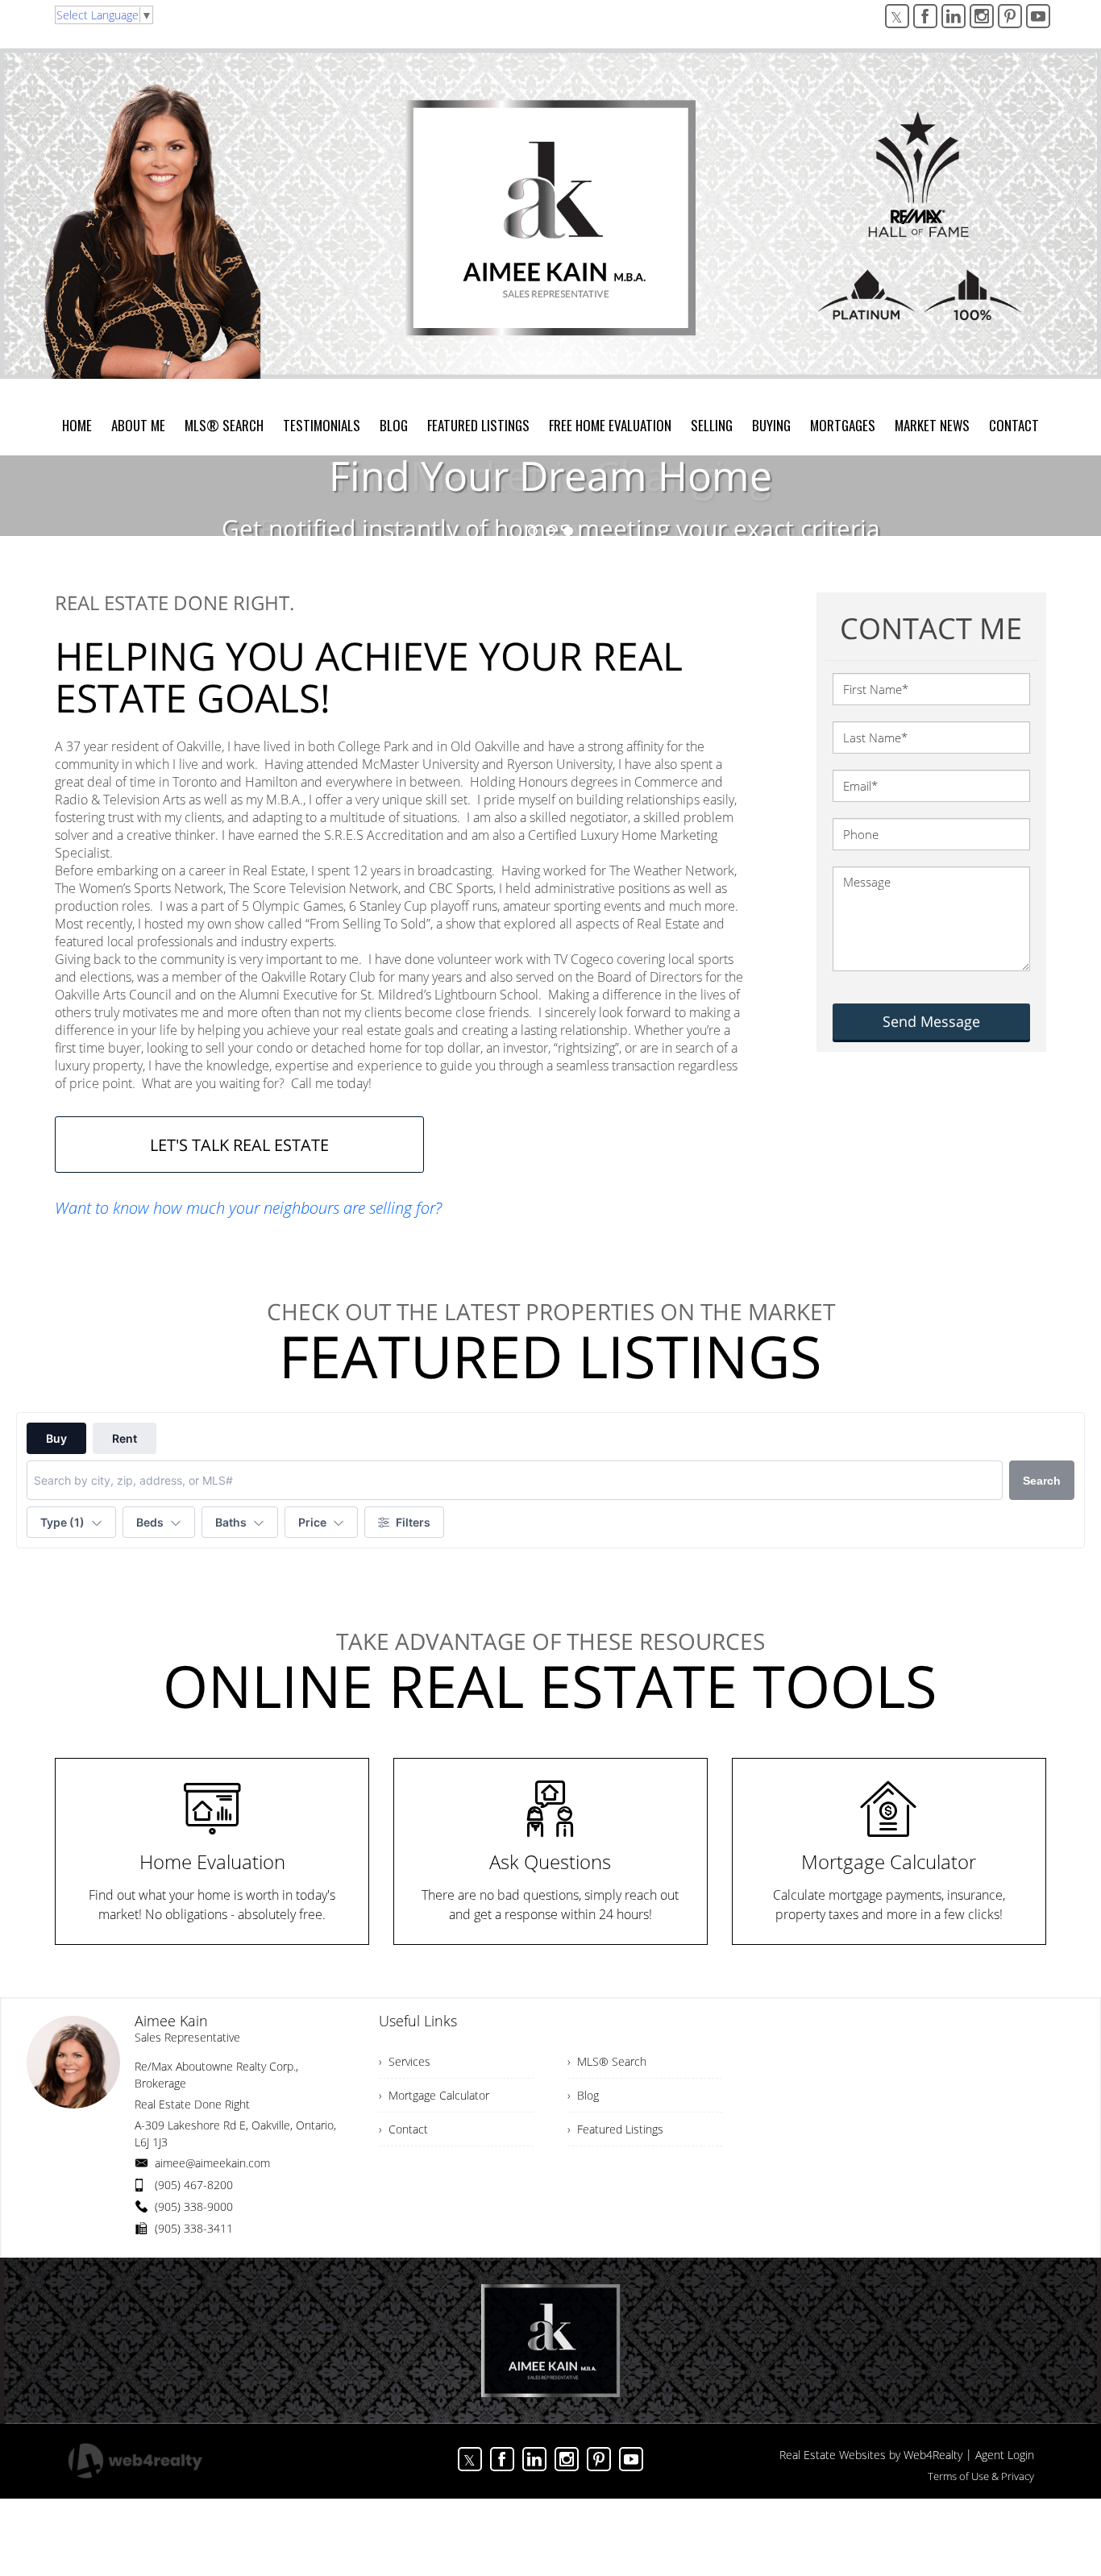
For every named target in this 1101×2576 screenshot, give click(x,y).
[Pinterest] (1010, 16)
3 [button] (568, 531)
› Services (405, 2061)
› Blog (583, 2095)
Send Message (931, 1021)
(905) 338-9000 (194, 2206)
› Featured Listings (615, 2129)
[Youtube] (1038, 16)
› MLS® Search (607, 2061)
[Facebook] (925, 16)
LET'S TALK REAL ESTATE (239, 1145)
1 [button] (533, 531)
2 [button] (550, 531)
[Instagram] (982, 16)
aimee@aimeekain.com (212, 2163)
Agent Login (1005, 2455)
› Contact (403, 2129)
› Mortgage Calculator (434, 2095)
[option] (550, 496)
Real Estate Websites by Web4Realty (871, 2455)
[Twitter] (897, 16)
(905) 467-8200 (194, 2185)
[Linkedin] (954, 16)
